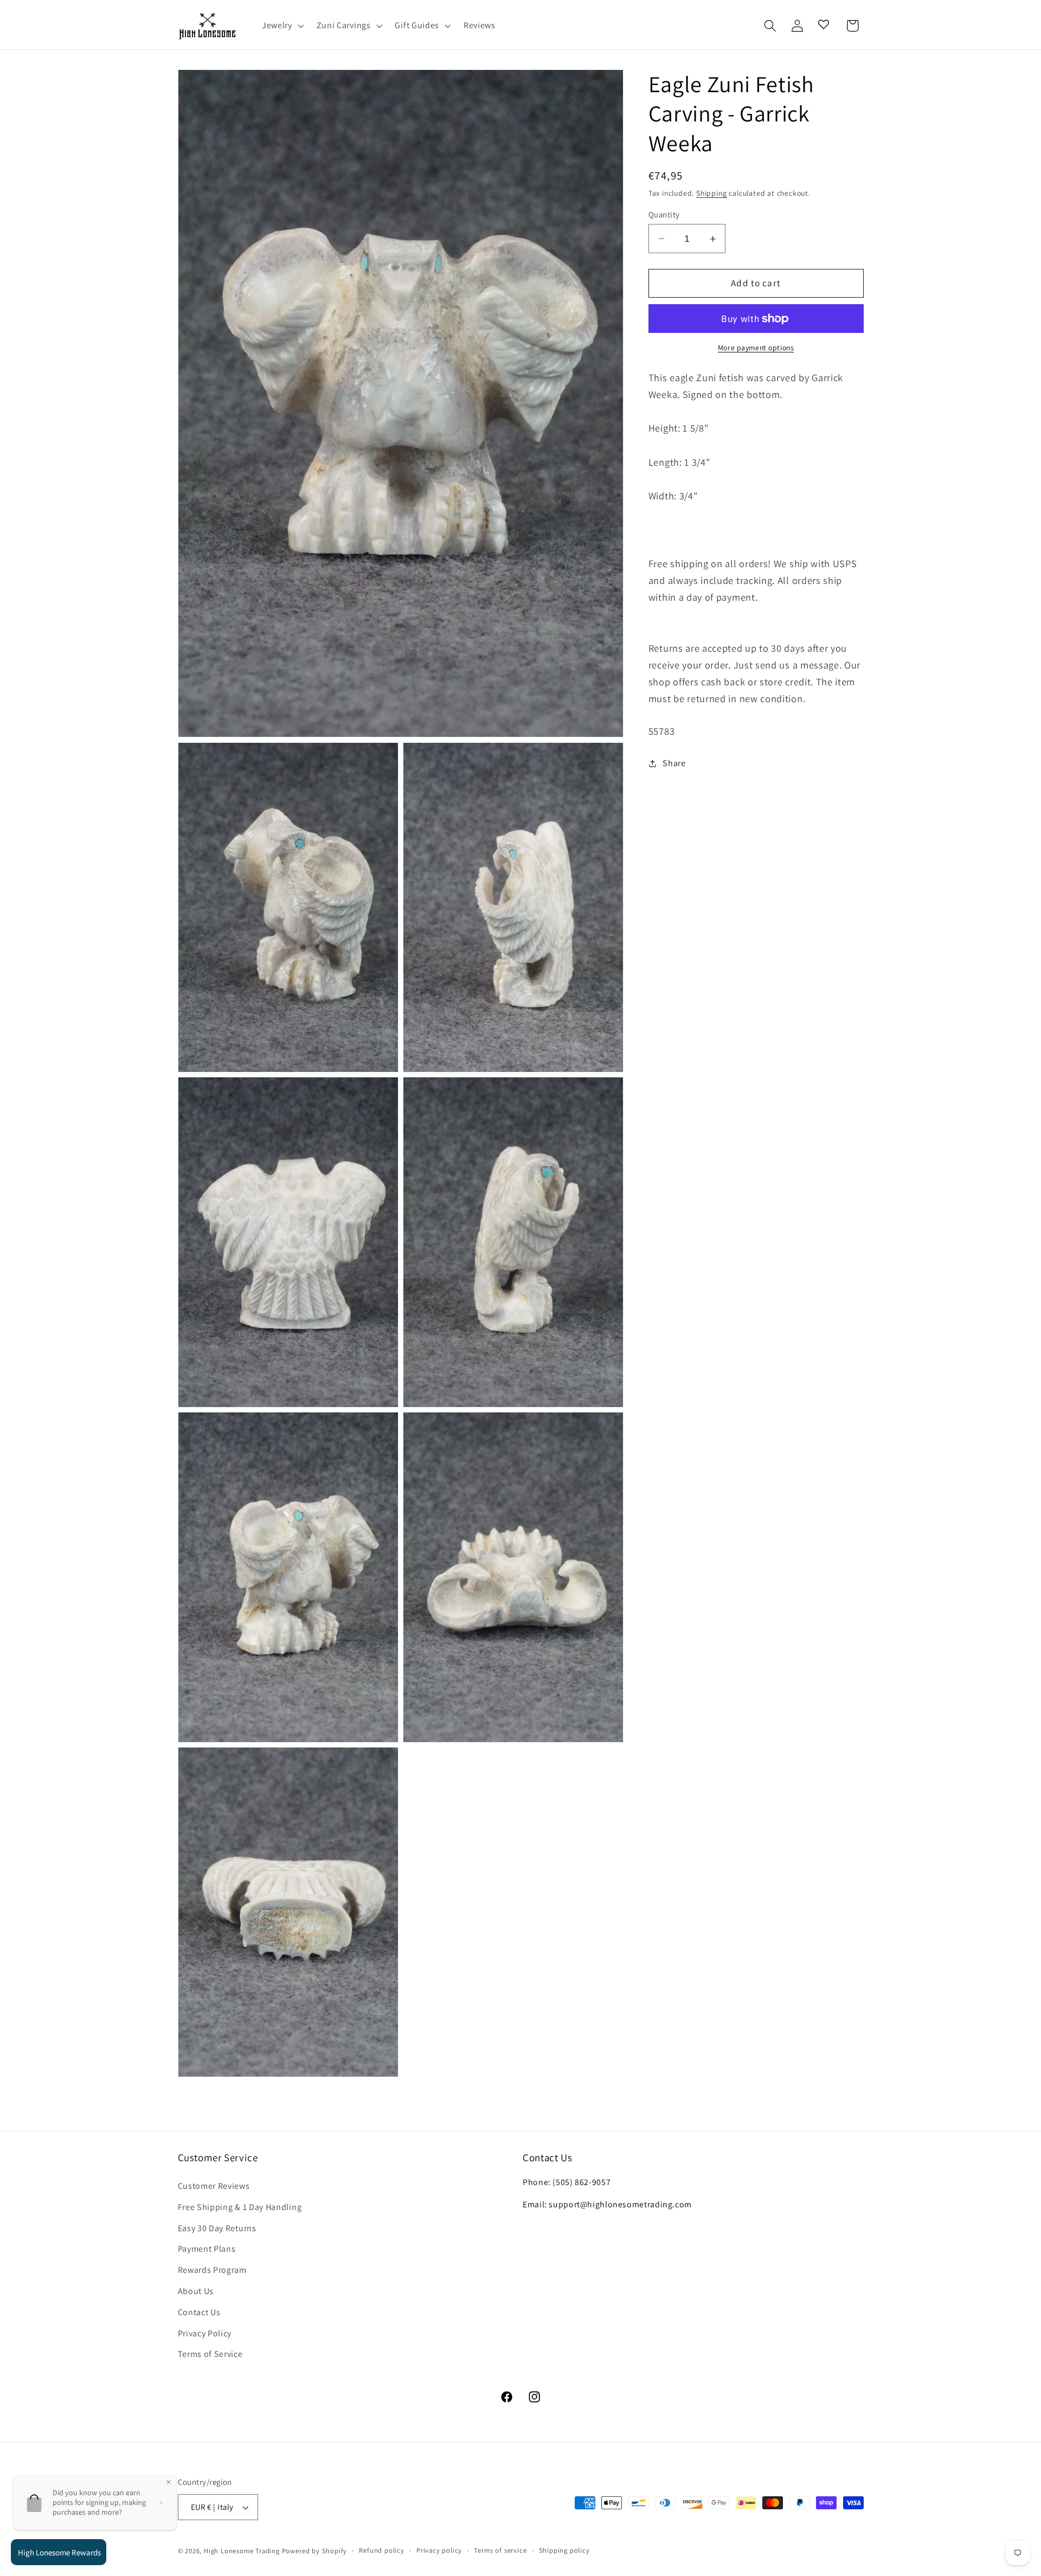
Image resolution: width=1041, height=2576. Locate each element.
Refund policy (381, 2550)
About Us (196, 2291)
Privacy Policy (205, 2333)
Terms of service (500, 2550)
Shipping (711, 194)
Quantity (664, 214)
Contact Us (199, 2312)
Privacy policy (439, 2550)
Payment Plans (207, 2249)
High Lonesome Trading (242, 2551)
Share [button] (674, 763)
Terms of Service (210, 2354)
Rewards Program (212, 2270)
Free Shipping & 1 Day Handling (240, 2207)
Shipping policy (564, 2550)
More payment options (756, 348)
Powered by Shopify (315, 2551)
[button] (282, 26)
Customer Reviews (214, 2186)
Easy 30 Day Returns (217, 2228)
